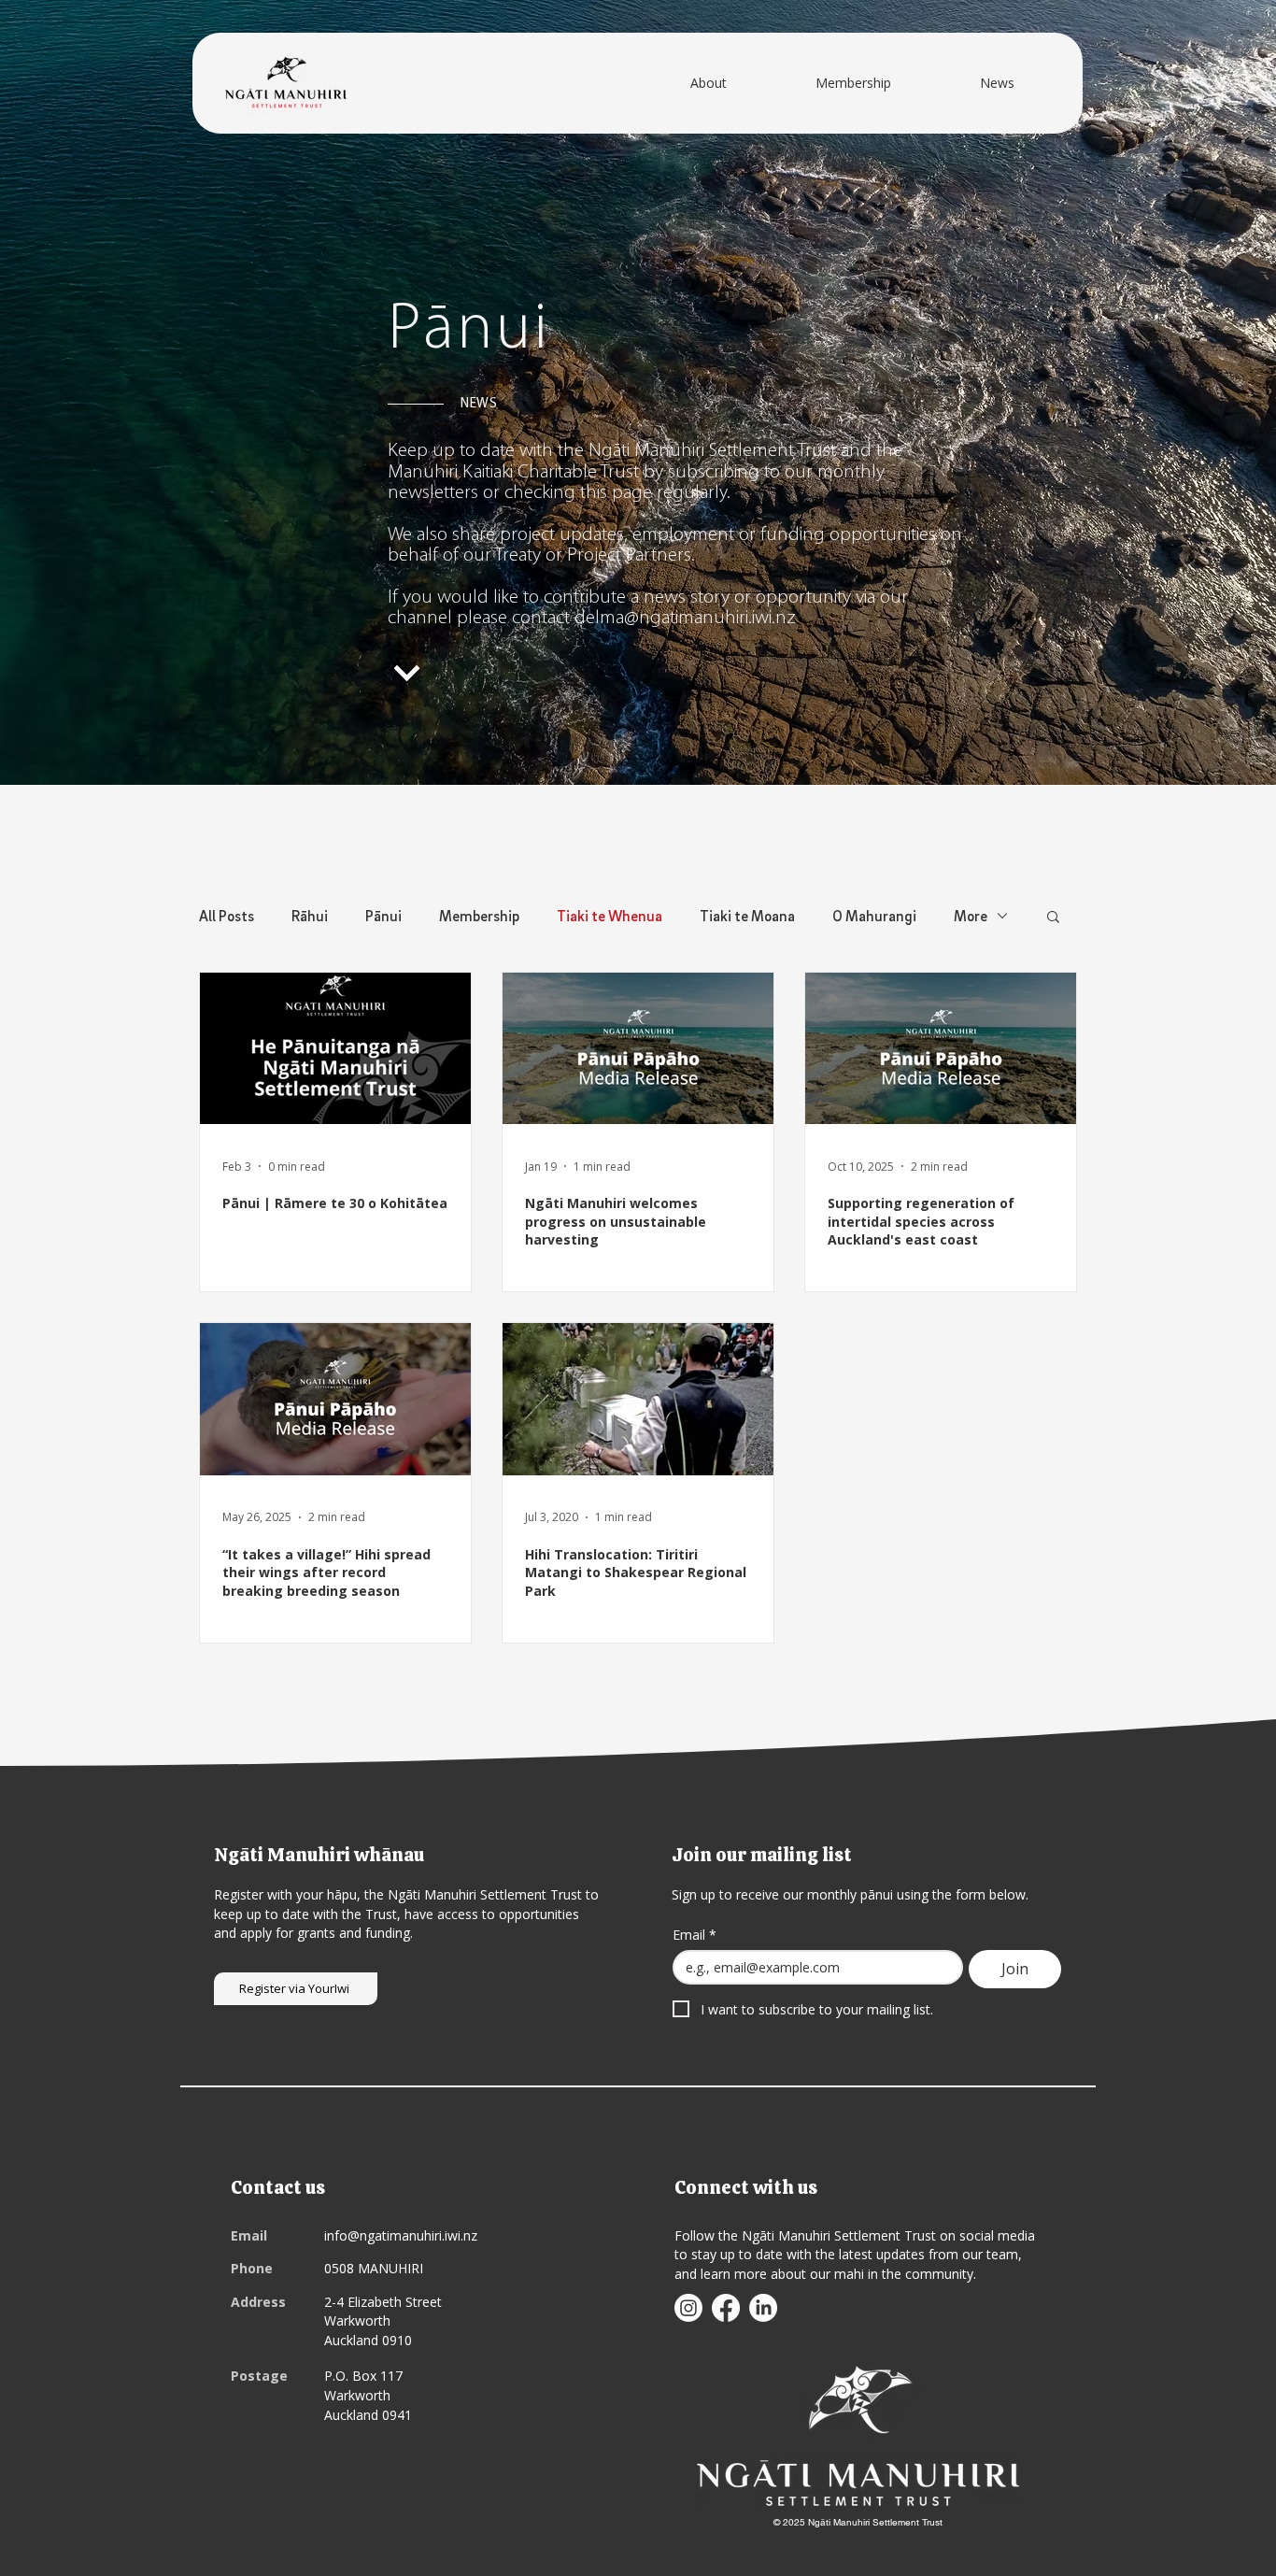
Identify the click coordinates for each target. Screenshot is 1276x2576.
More (971, 916)
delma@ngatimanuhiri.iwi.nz (685, 618)
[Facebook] (726, 2308)
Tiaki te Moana (747, 916)
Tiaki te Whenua (610, 916)
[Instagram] (688, 2308)
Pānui (383, 916)
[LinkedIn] (763, 2308)
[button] (1053, 918)
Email (695, 1935)
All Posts (227, 916)
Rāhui (310, 916)
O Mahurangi (874, 916)
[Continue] (408, 674)
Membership (479, 916)
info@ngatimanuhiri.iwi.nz (401, 2235)
